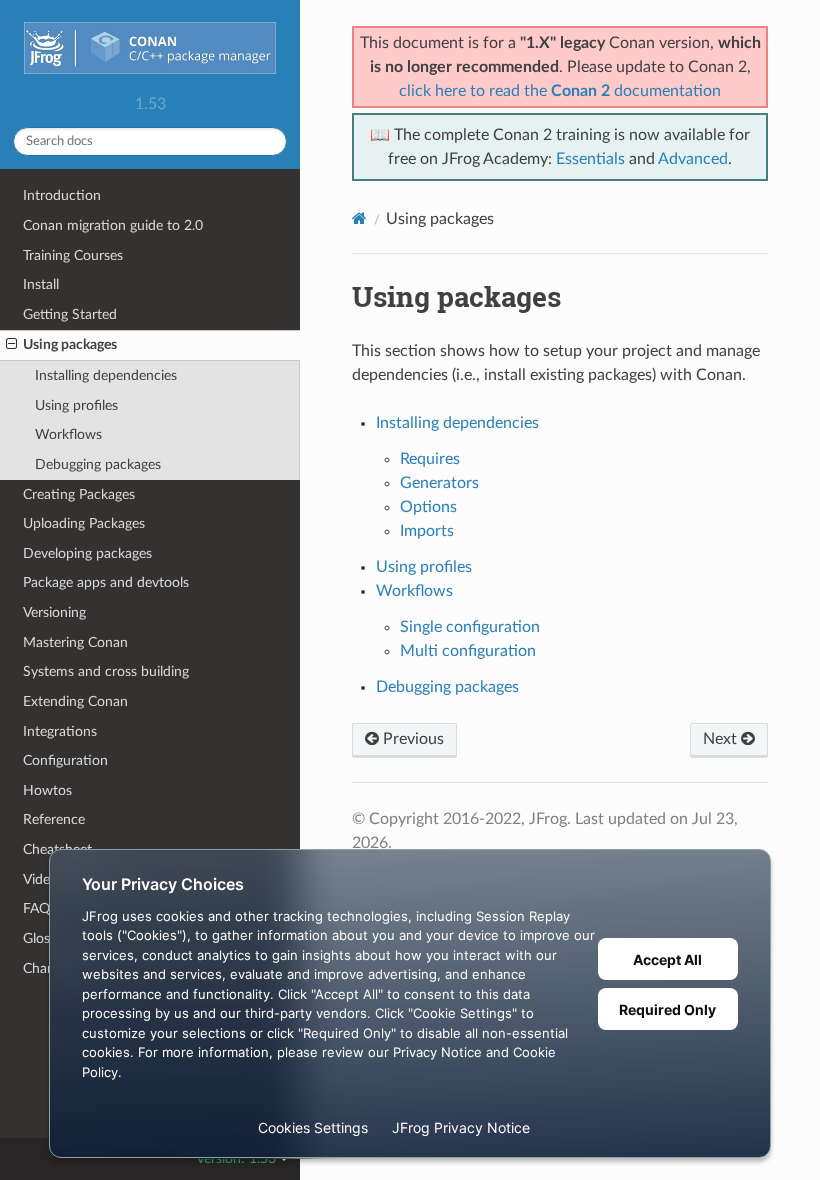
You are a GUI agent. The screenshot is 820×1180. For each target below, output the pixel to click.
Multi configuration (468, 651)
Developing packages (87, 553)
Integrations (60, 731)
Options (428, 507)
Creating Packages (79, 494)
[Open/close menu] (11, 345)
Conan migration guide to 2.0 (113, 225)
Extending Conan (75, 701)
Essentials (590, 159)
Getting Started (70, 314)
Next (722, 739)
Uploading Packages (84, 523)
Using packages (70, 344)
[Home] (359, 218)
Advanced (693, 159)
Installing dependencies (106, 375)
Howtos (47, 790)
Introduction (62, 195)
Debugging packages (98, 464)
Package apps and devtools (106, 582)
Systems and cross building (106, 671)
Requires (430, 459)
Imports (427, 531)
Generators (439, 483)
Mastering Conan (75, 642)
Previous (411, 739)
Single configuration (470, 627)
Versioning (54, 612)
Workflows (68, 434)
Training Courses (73, 255)
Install (41, 284)
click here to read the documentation (560, 91)
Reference (54, 819)
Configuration (65, 760)
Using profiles (76, 405)
